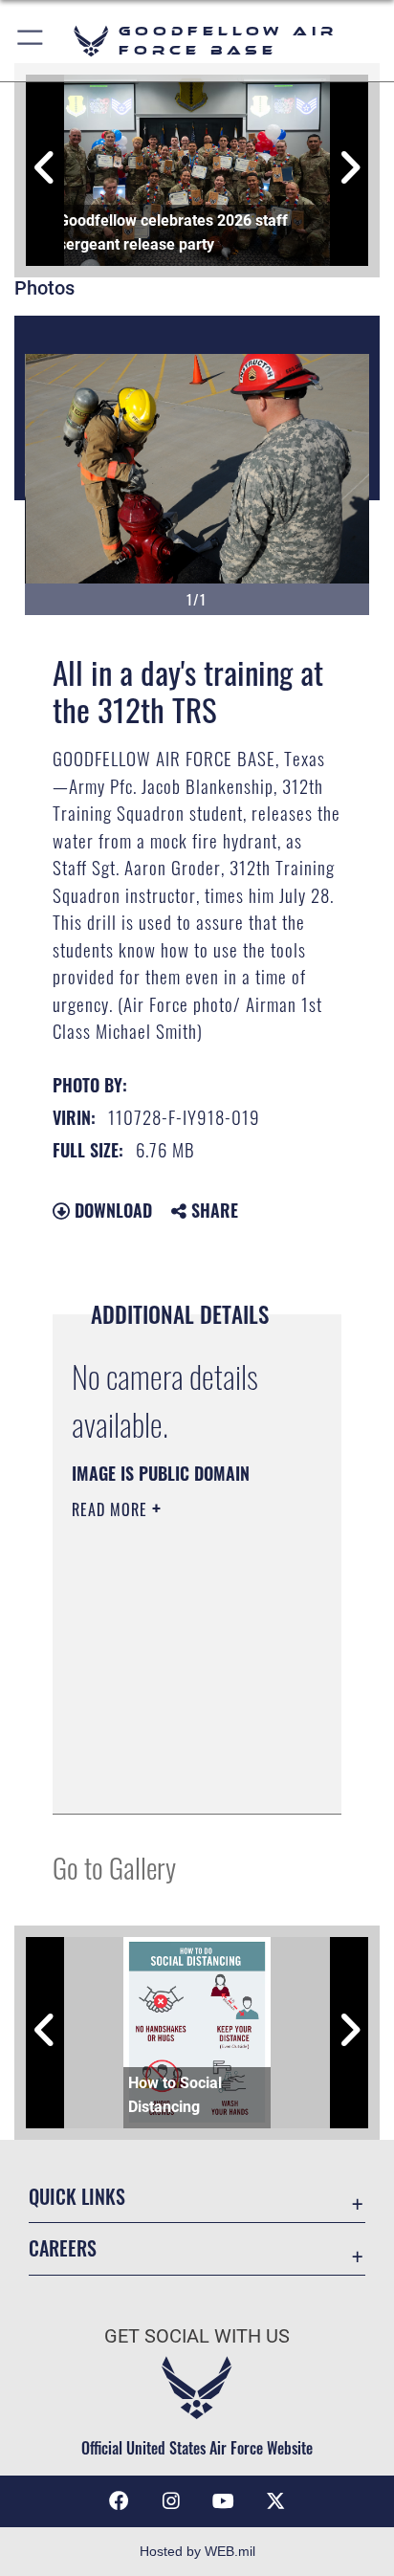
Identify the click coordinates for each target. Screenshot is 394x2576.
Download (111, 1210)
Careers (63, 2248)
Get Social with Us (197, 2336)
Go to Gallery (114, 1867)
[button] (31, 41)
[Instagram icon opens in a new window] (171, 2501)
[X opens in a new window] (275, 2501)
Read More (112, 1509)
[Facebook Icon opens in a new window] (119, 2501)
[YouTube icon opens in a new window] (223, 2501)
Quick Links (77, 2197)
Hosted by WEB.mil (197, 2551)
